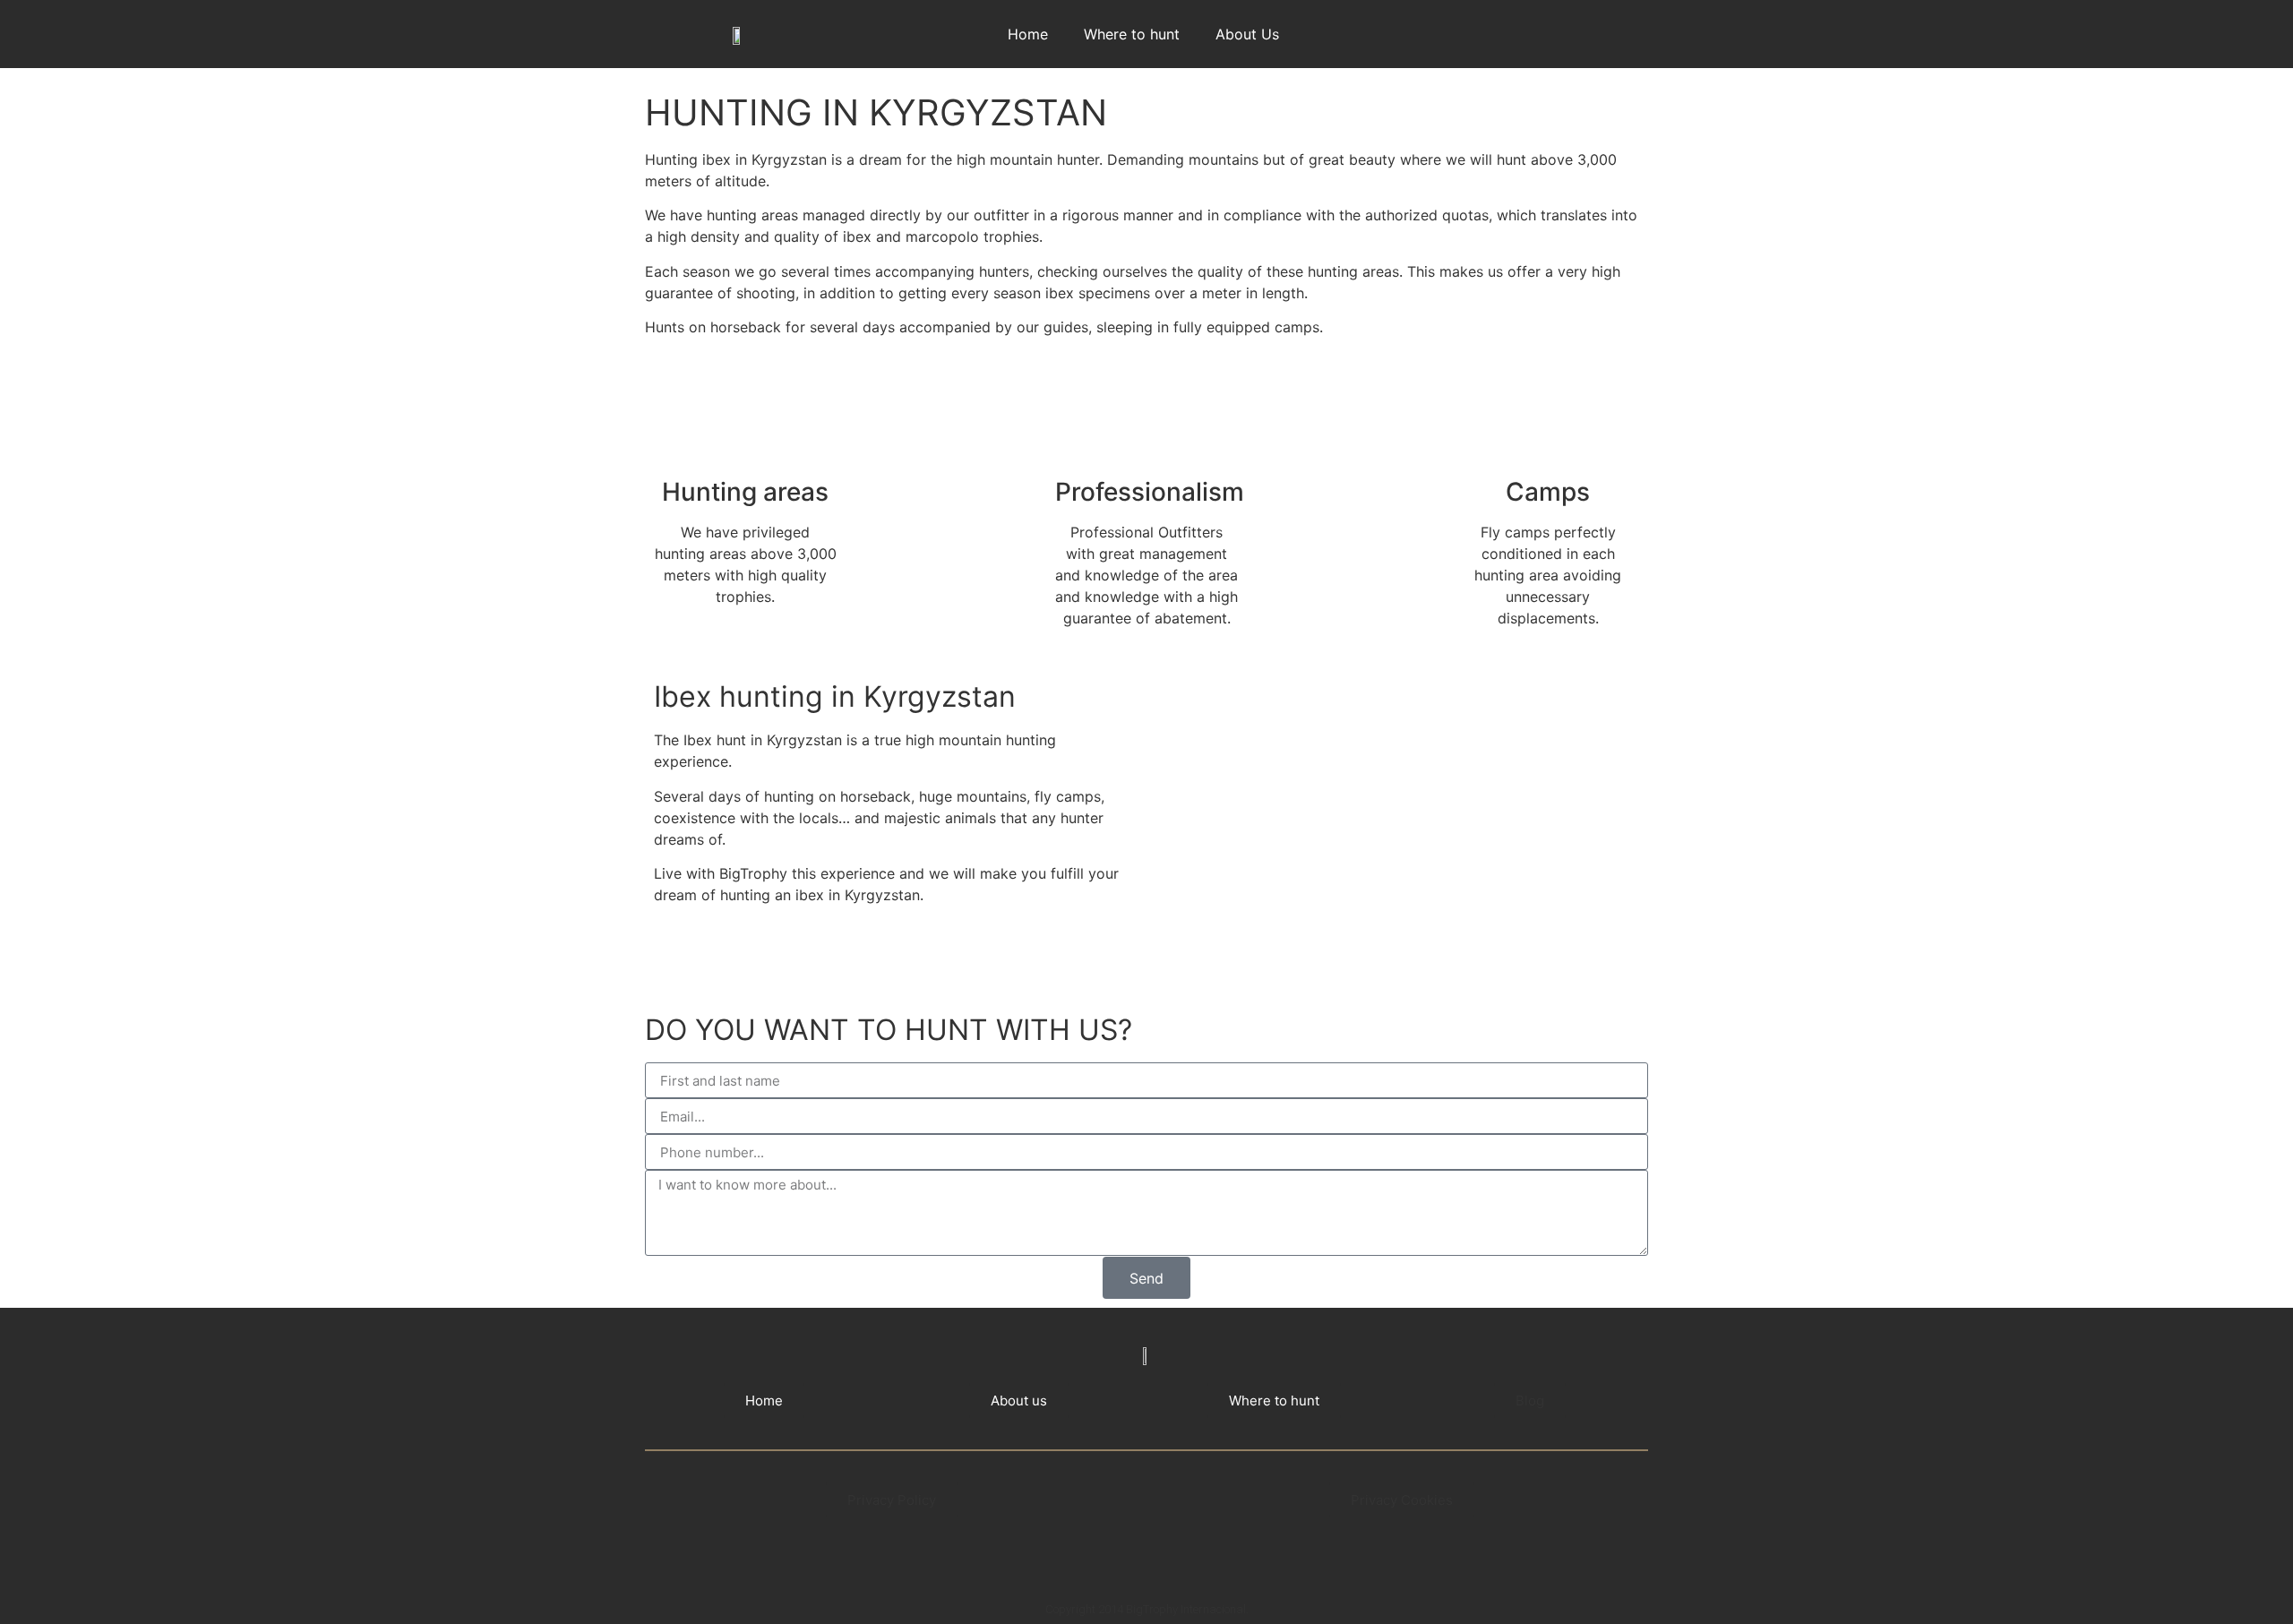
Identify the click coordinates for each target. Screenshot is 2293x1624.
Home (1028, 34)
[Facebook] (1521, 31)
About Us (1247, 34)
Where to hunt (1132, 34)
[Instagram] (1575, 31)
